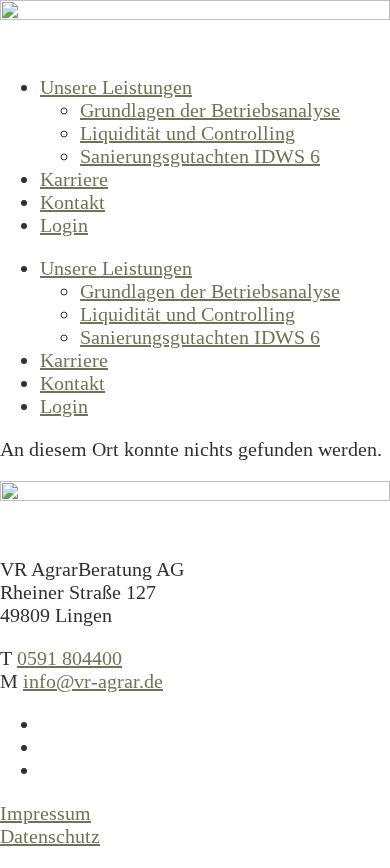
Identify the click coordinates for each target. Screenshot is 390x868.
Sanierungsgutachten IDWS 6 (200, 156)
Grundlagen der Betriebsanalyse (210, 110)
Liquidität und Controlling (187, 133)
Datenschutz (50, 836)
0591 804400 (69, 658)
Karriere (74, 179)
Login (64, 225)
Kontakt (72, 202)
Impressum (45, 813)
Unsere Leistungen (116, 87)
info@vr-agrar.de (93, 681)
